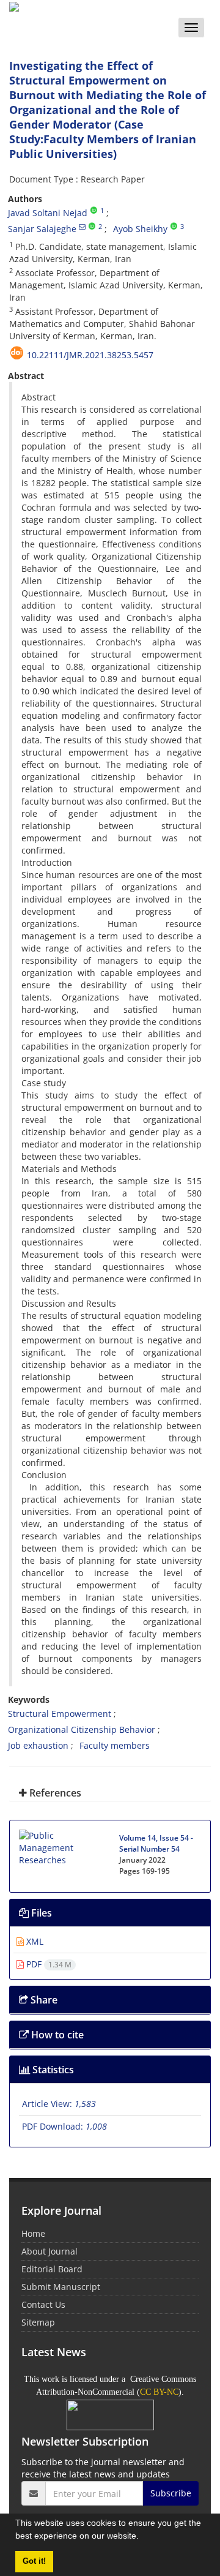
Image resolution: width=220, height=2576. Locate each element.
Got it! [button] (34, 2561)
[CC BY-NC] (110, 2414)
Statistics (52, 2070)
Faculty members (115, 1745)
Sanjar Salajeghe (42, 229)
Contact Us (43, 2304)
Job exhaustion (38, 1745)
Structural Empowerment (60, 1714)
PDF (48, 1964)
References (54, 1793)
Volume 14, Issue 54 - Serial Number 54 (156, 1843)
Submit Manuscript (61, 2287)
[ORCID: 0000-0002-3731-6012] (174, 227)
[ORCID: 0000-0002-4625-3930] (94, 211)
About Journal (50, 2251)
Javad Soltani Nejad (48, 213)
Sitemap (38, 2322)
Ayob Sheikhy (140, 229)
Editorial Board (52, 2269)
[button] (143, 2537)
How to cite (56, 2035)
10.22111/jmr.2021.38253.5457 (90, 355)
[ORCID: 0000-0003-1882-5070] (92, 227)
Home (33, 2233)
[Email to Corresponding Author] (82, 227)
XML (34, 1941)
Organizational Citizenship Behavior (82, 1729)
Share (43, 2000)
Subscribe (171, 2493)
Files (40, 1913)
